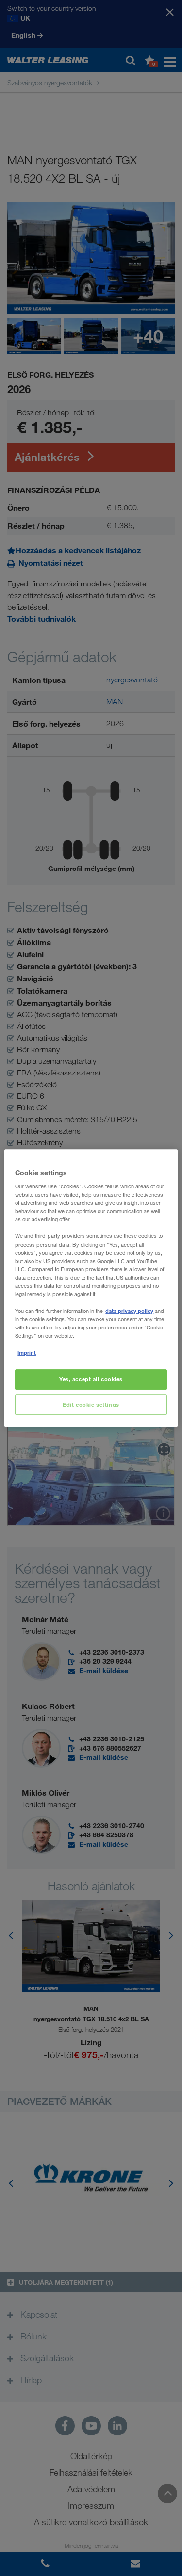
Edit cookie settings (91, 1404)
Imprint (27, 1352)
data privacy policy (129, 1311)
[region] (91, 1288)
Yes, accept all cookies (91, 1380)
